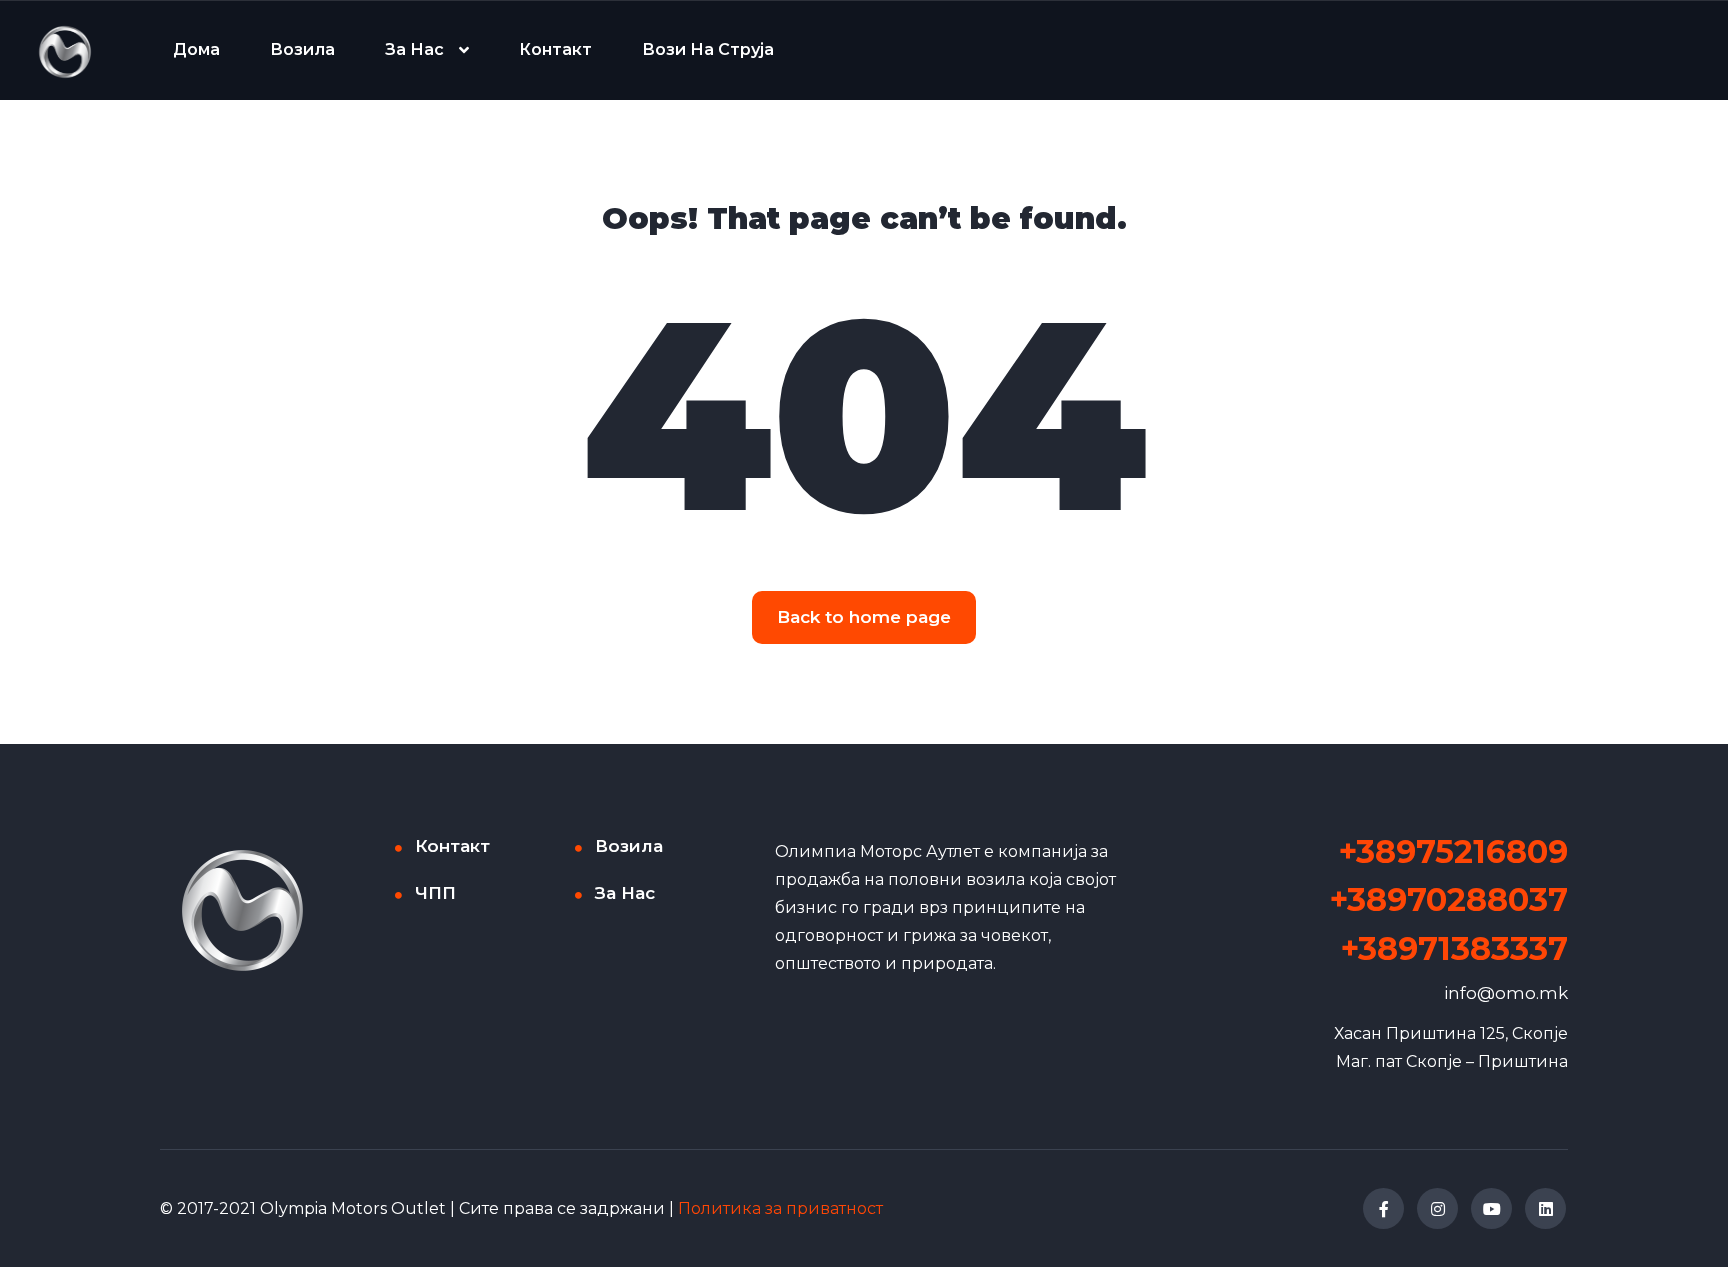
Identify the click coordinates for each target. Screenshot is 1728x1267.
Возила (302, 49)
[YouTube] (1491, 1208)
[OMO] (65, 50)
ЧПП (435, 893)
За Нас (414, 49)
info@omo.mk (1506, 993)
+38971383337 (1454, 948)
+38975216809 (1453, 851)
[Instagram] (1437, 1208)
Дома (196, 49)
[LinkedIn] (1545, 1208)
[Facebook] (1383, 1208)
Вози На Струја (708, 49)
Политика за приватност (780, 1208)
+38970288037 (1449, 899)
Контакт (555, 49)
